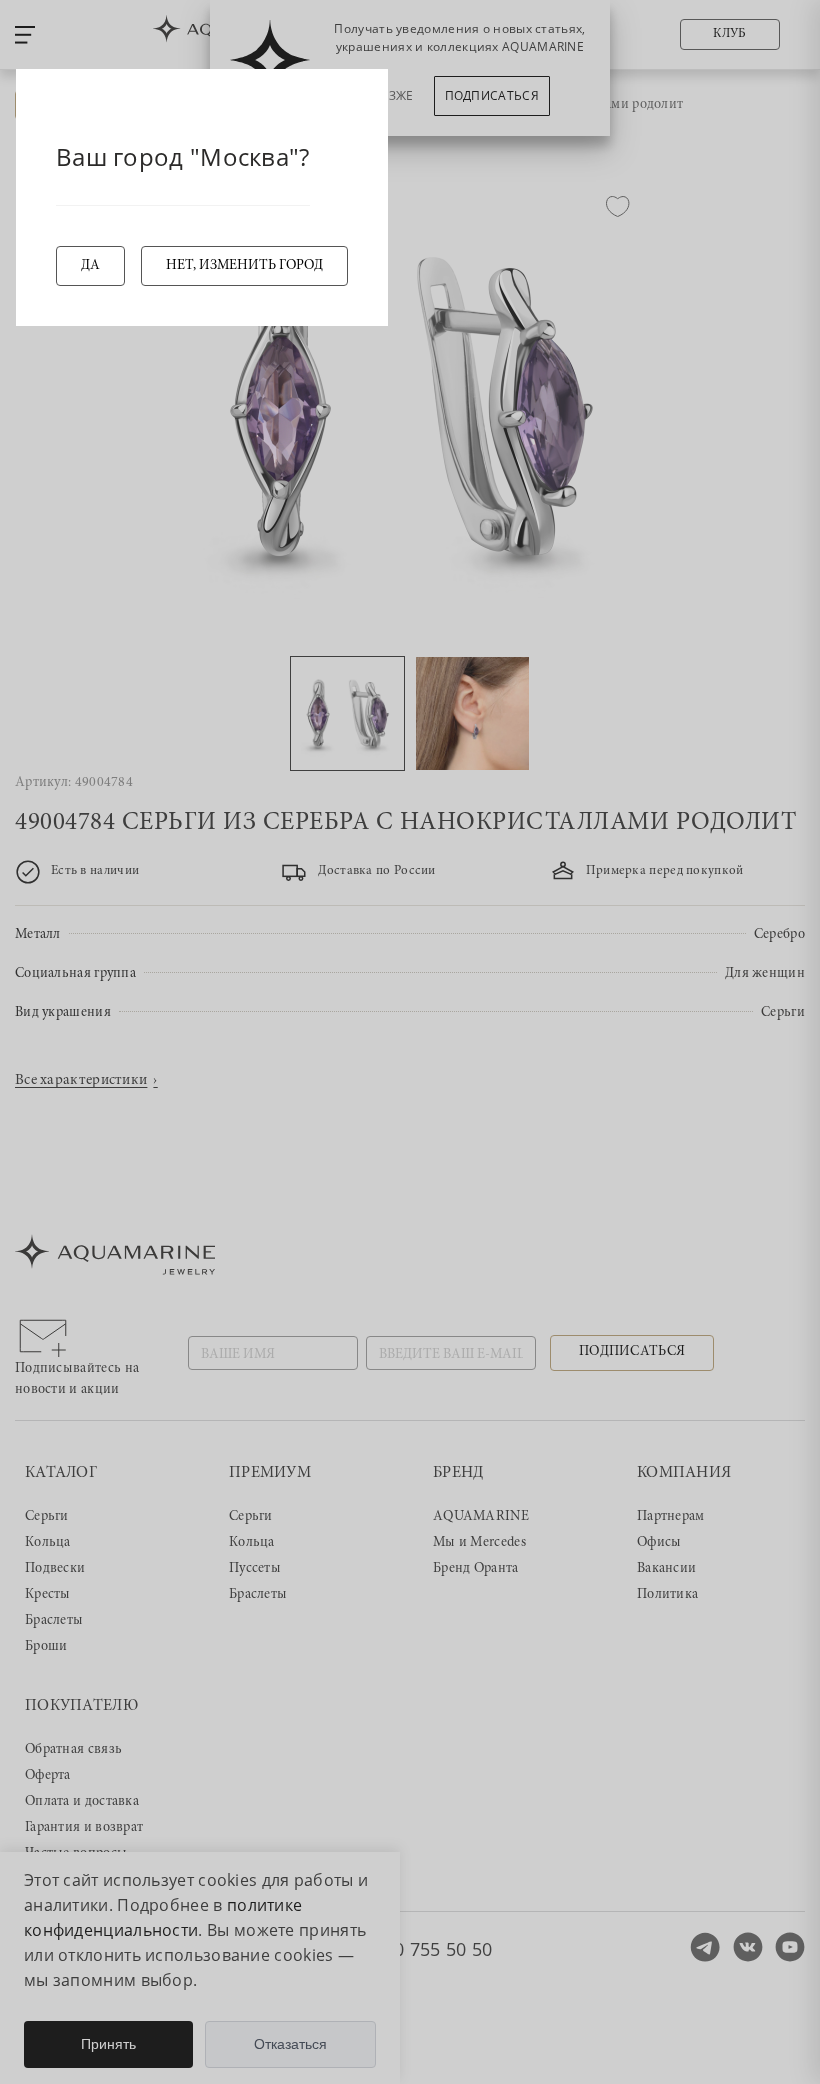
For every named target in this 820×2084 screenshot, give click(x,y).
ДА (90, 266)
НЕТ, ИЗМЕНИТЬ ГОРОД (244, 266)
